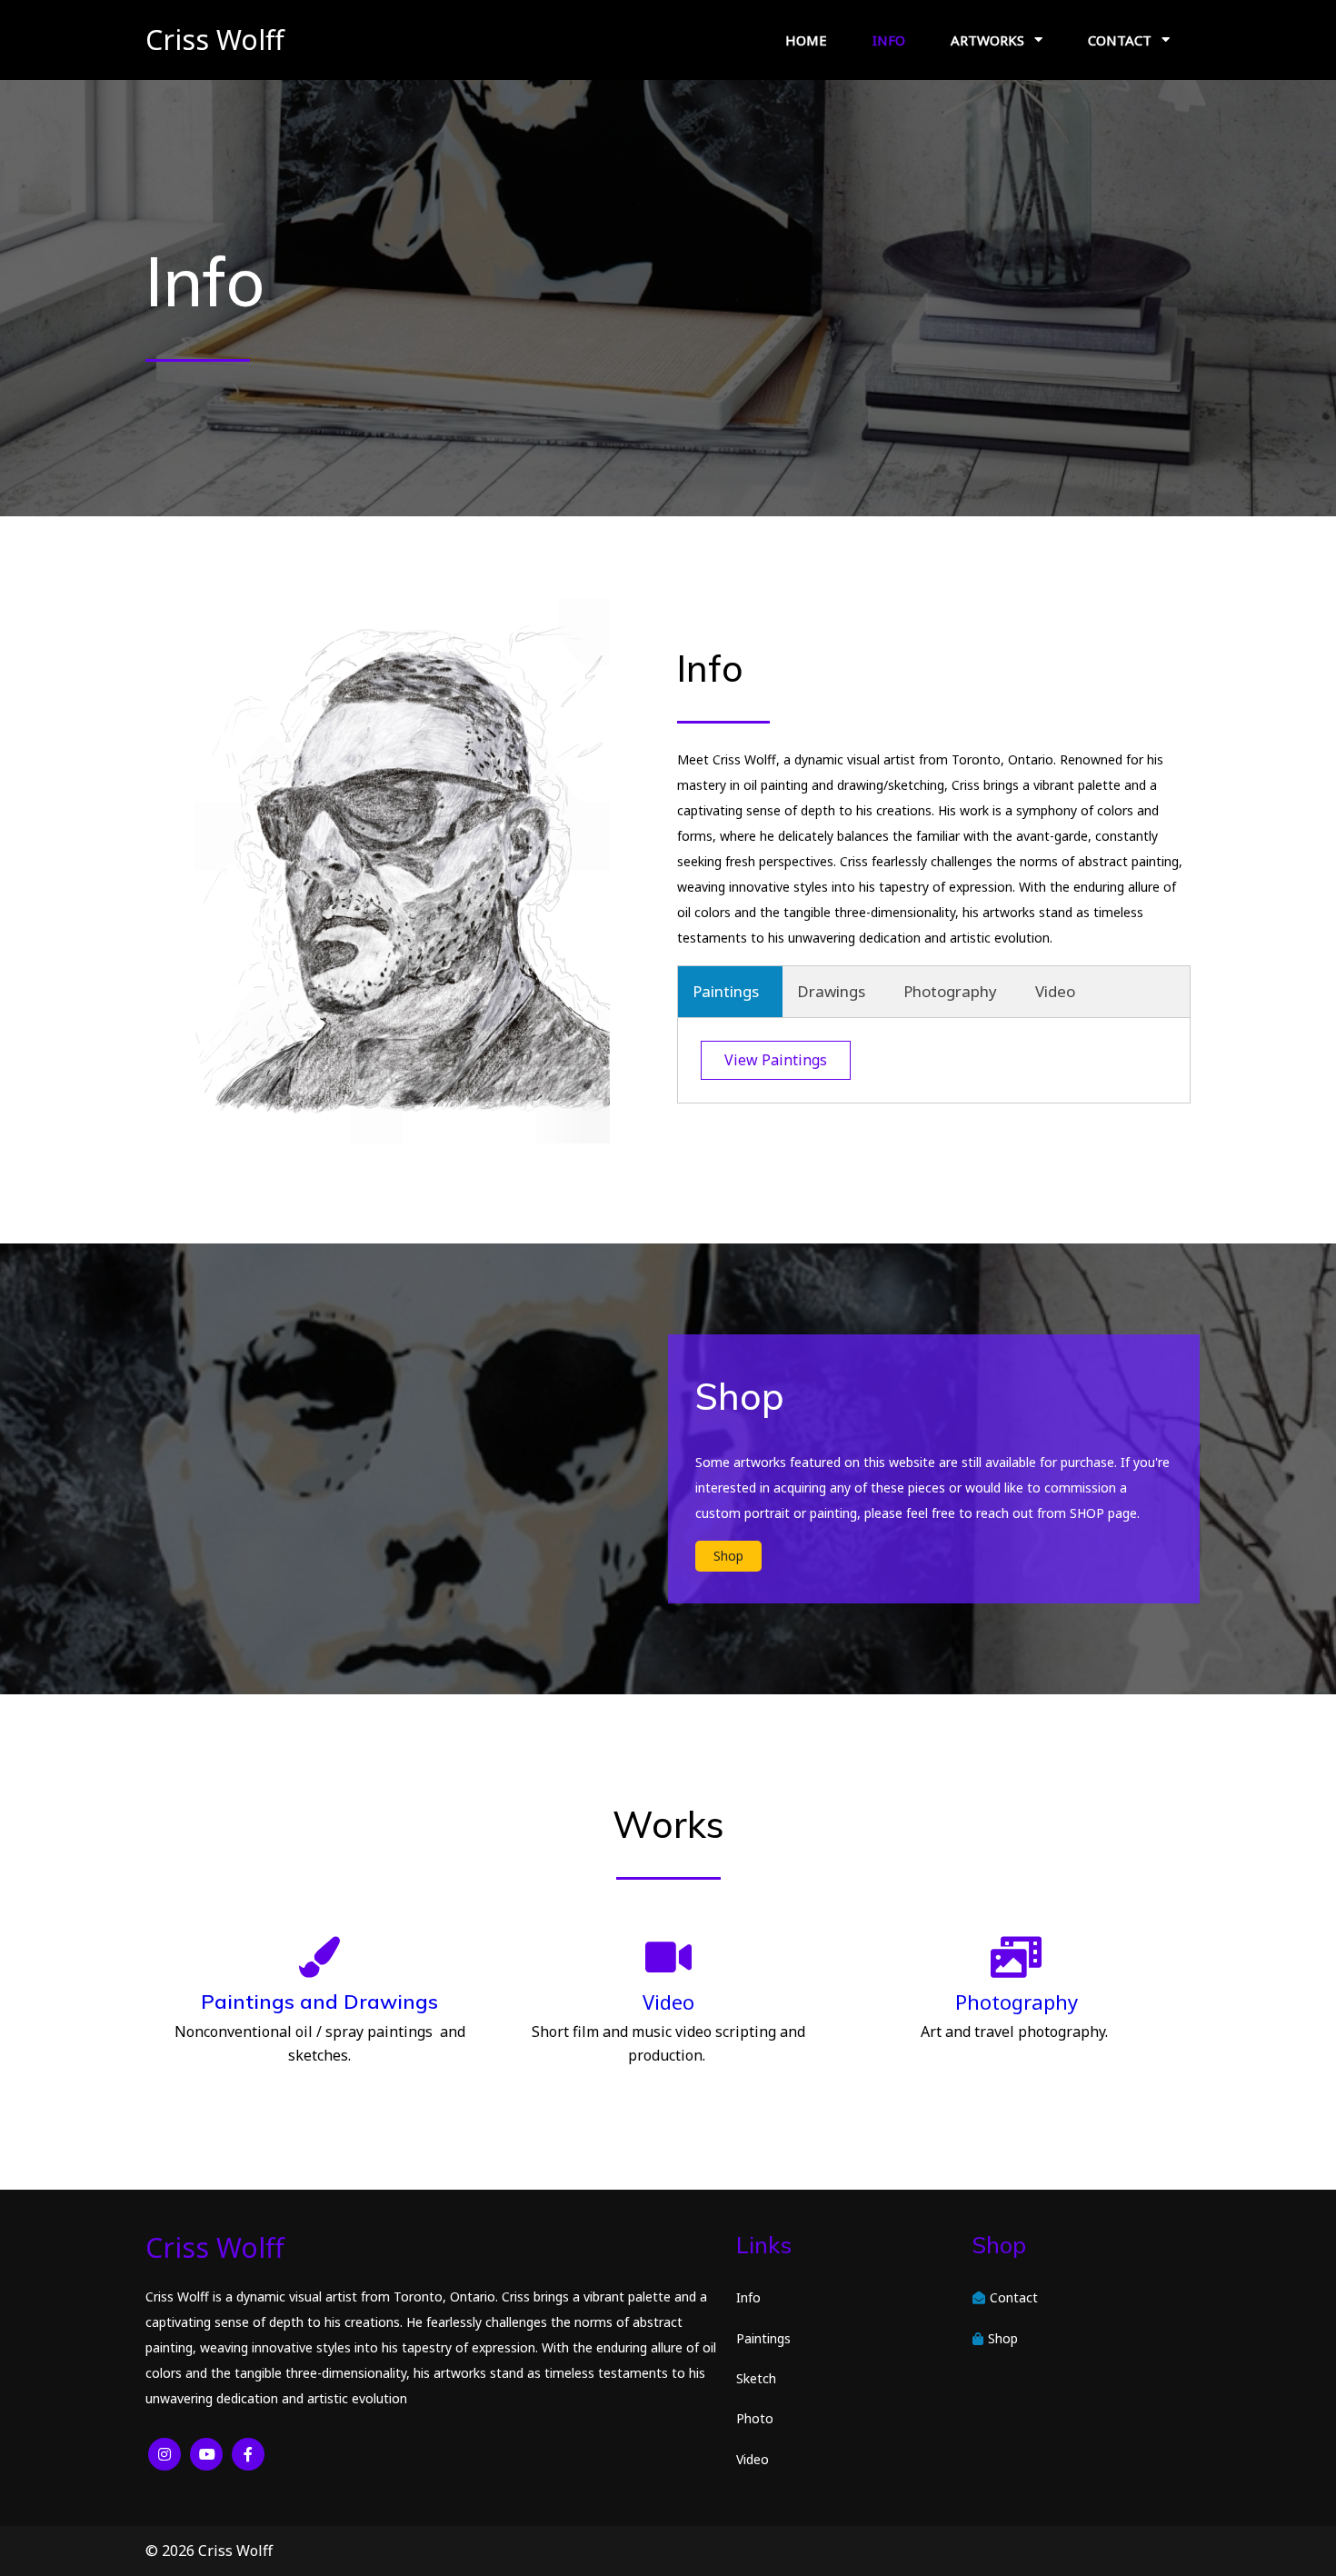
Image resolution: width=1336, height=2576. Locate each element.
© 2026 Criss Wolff (209, 2551)
